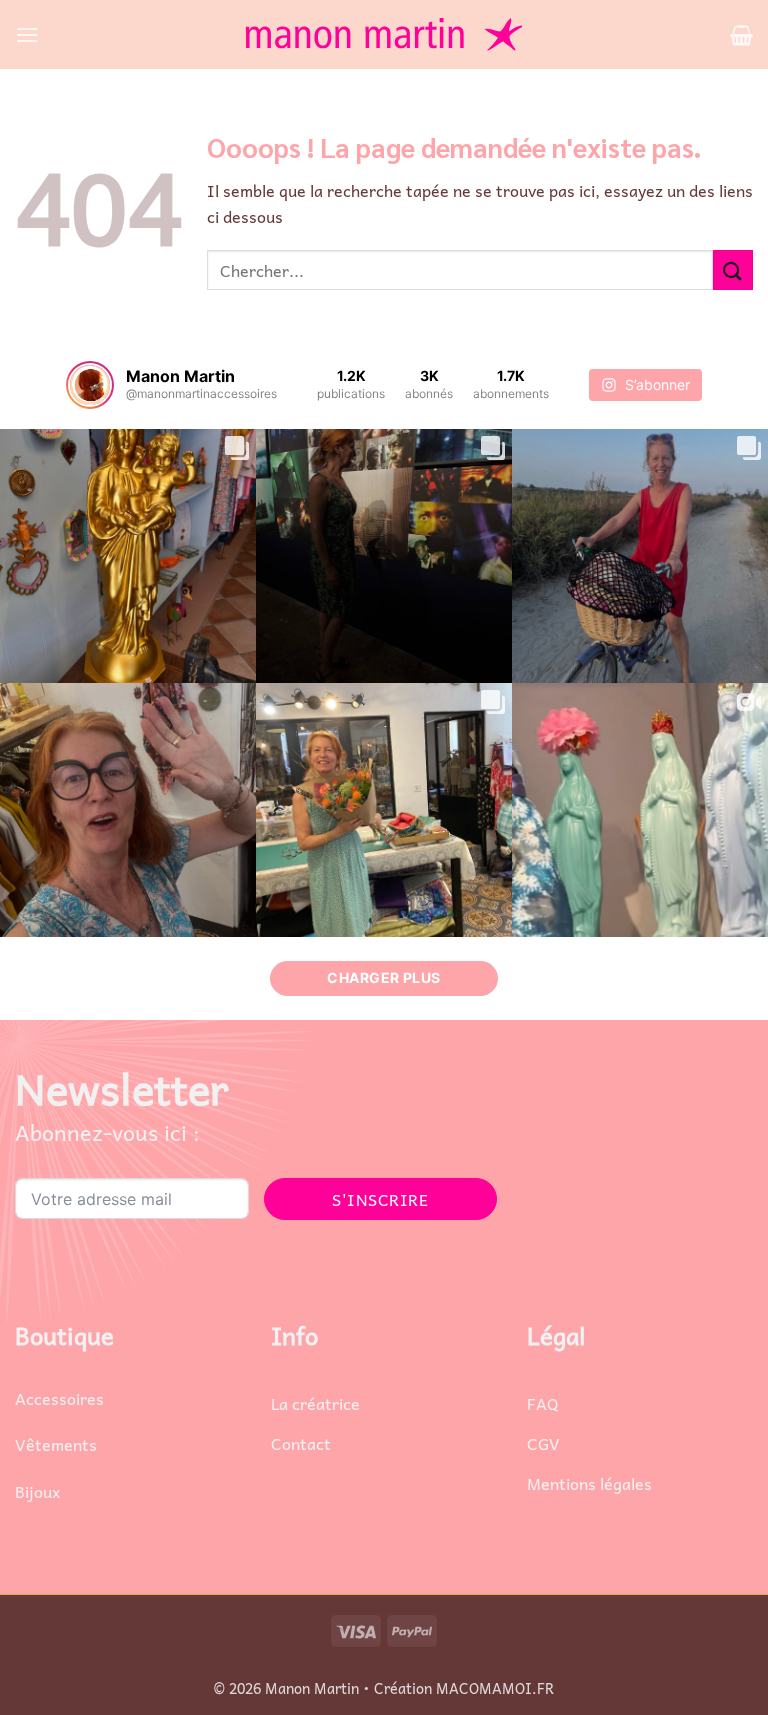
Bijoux (37, 1491)
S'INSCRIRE (380, 1199)
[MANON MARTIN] (384, 34)
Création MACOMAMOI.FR (464, 1688)
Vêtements (56, 1444)
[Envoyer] (733, 269)
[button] (27, 34)
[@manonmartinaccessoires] (90, 385)
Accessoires (59, 1398)
